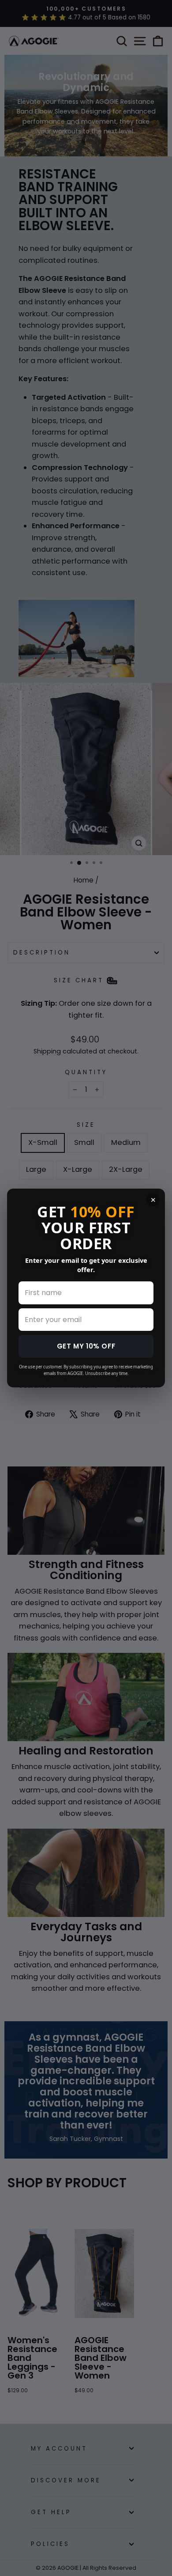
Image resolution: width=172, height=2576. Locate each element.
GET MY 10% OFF (86, 1346)
